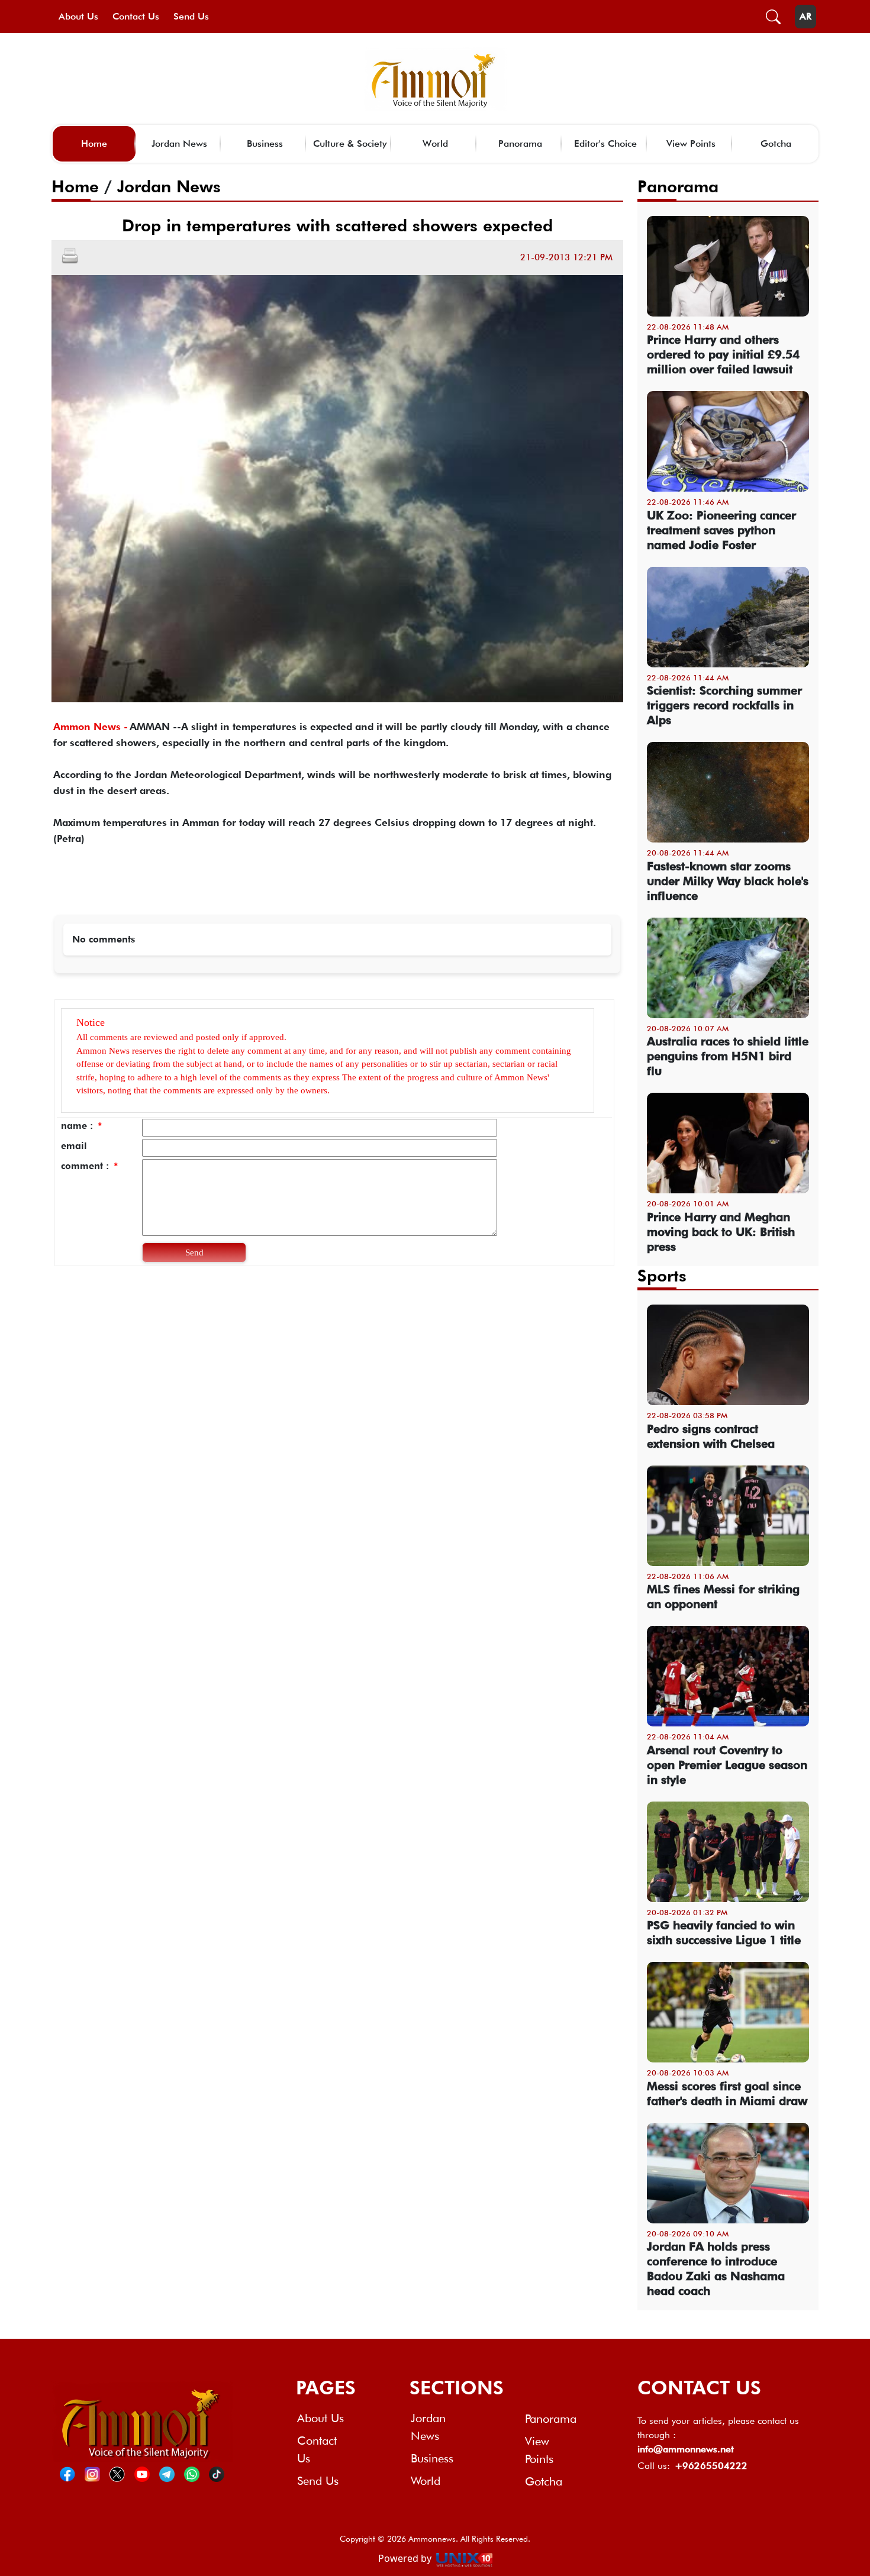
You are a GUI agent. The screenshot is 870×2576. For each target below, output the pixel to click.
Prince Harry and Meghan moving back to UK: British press (721, 1232)
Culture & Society (350, 143)
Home (94, 143)
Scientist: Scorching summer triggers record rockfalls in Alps (724, 705)
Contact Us (136, 16)
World (435, 143)
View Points (691, 143)
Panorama (520, 143)
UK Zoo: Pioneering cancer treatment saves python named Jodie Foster (721, 530)
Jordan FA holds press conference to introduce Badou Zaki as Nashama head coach (716, 2269)
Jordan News (179, 143)
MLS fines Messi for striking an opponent (723, 1597)
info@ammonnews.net (686, 2449)
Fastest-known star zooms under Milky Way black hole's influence (728, 881)
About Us (78, 16)
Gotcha (776, 143)
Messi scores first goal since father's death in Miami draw (727, 2094)
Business (265, 143)
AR (805, 16)
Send (194, 1253)
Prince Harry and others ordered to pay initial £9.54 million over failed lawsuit (723, 354)
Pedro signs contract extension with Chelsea (711, 1436)
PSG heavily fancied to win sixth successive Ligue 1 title (724, 1933)
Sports (662, 1276)
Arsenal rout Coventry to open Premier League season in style (727, 1765)
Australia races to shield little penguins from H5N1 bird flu (728, 1056)
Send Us (191, 16)
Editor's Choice (605, 143)
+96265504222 (711, 2466)
